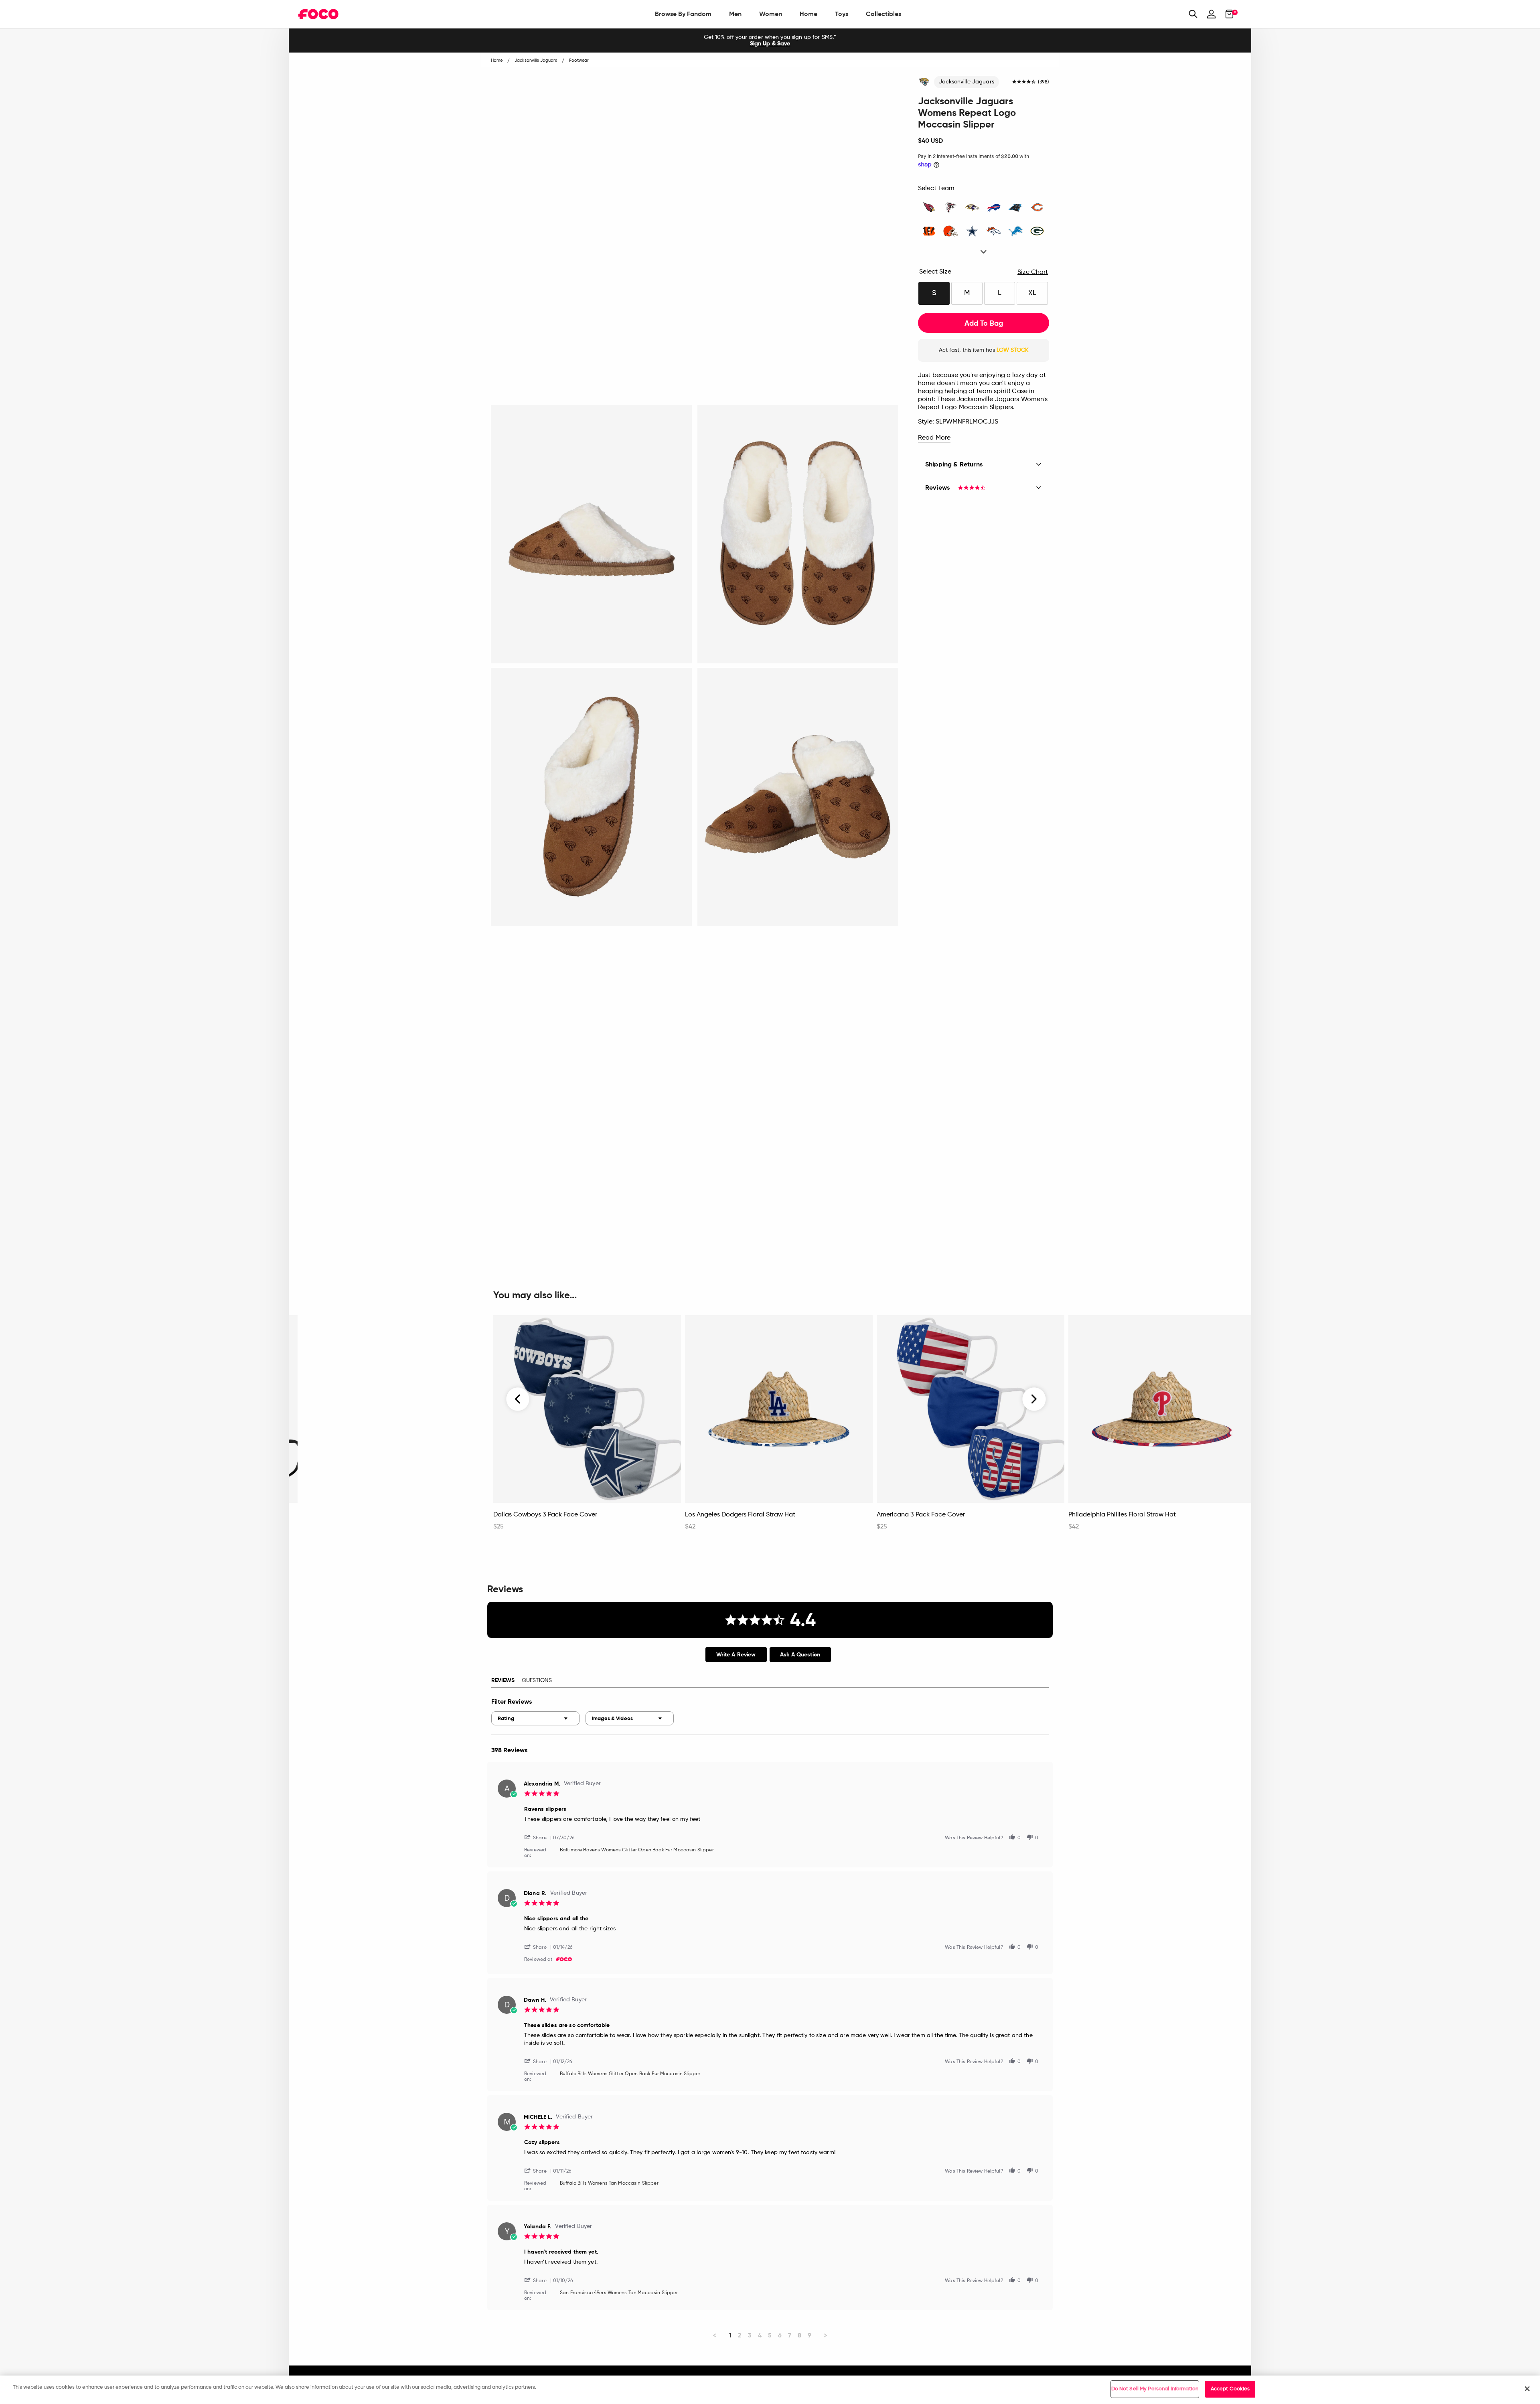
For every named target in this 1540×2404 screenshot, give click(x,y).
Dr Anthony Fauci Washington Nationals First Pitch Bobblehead (375, 1519)
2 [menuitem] (740, 2335)
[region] (770, 2390)
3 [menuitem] (750, 2335)
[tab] (736, 1655)
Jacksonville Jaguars (967, 82)
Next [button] (1034, 1399)
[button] (539, 1837)
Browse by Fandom (683, 14)
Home (808, 14)
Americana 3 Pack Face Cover (921, 1515)
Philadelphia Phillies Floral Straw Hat (1122, 1515)
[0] (1227, 14)
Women (771, 14)
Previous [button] (518, 1399)
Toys (842, 14)
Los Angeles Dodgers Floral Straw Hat (740, 1515)
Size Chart (1033, 272)
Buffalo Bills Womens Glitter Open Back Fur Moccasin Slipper (630, 2074)
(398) (1044, 82)
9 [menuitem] (810, 2335)
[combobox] (535, 1718)
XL (1032, 293)
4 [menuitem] (760, 2335)
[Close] (1527, 2389)
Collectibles (883, 14)
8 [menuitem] (799, 2335)
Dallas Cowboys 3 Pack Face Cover (545, 1515)
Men (735, 14)
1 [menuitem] (730, 2335)
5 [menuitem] (770, 2335)
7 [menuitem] (790, 2335)
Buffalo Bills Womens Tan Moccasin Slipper (609, 2183)
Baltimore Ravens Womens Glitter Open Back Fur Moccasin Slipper (637, 1850)
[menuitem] (683, 14)
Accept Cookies (1230, 2389)
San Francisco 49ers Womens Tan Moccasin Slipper (619, 2293)
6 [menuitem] (780, 2335)
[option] (770, 41)
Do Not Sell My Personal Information (1155, 2389)
